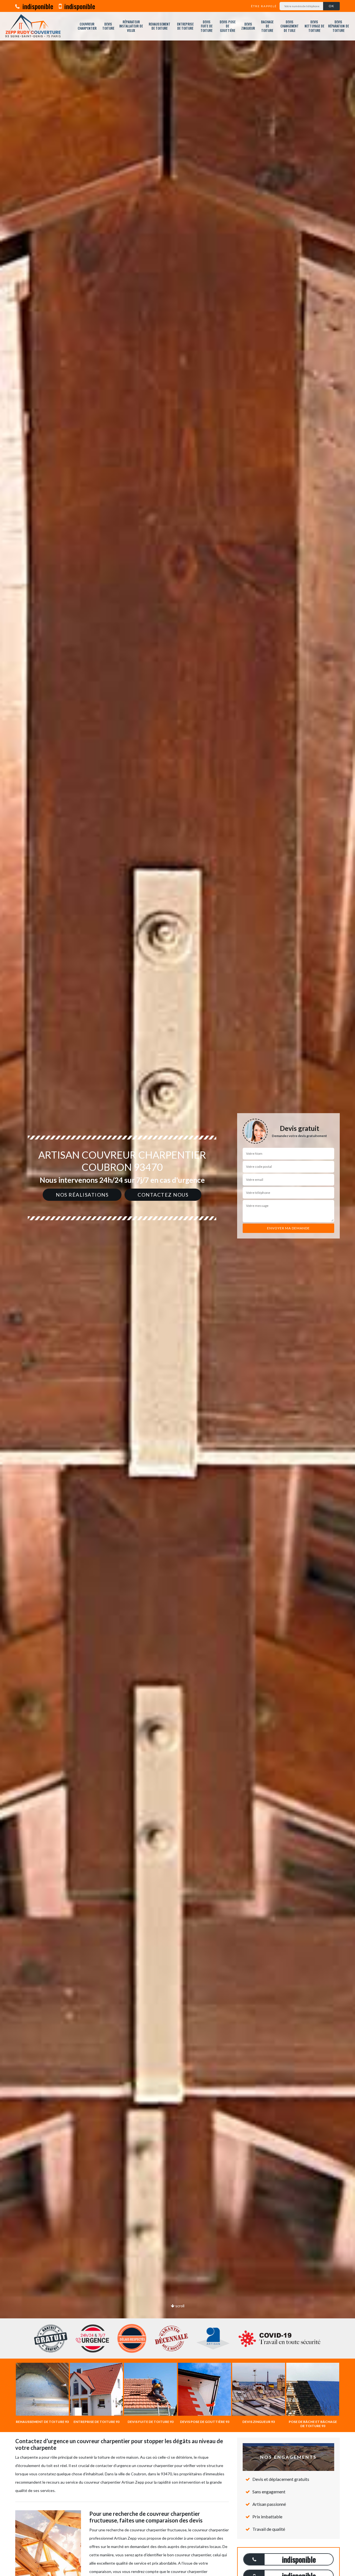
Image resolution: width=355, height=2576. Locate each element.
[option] (177, 1288)
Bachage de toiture (267, 26)
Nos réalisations (82, 1195)
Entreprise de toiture (185, 26)
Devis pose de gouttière (228, 26)
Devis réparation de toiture (338, 26)
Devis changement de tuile (290, 26)
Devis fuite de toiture (206, 26)
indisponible (37, 6)
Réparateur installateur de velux (131, 26)
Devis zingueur (248, 26)
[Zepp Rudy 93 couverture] (33, 26)
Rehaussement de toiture (159, 26)
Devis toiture (108, 26)
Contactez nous (163, 1195)
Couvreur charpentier (87, 26)
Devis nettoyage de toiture (314, 26)
